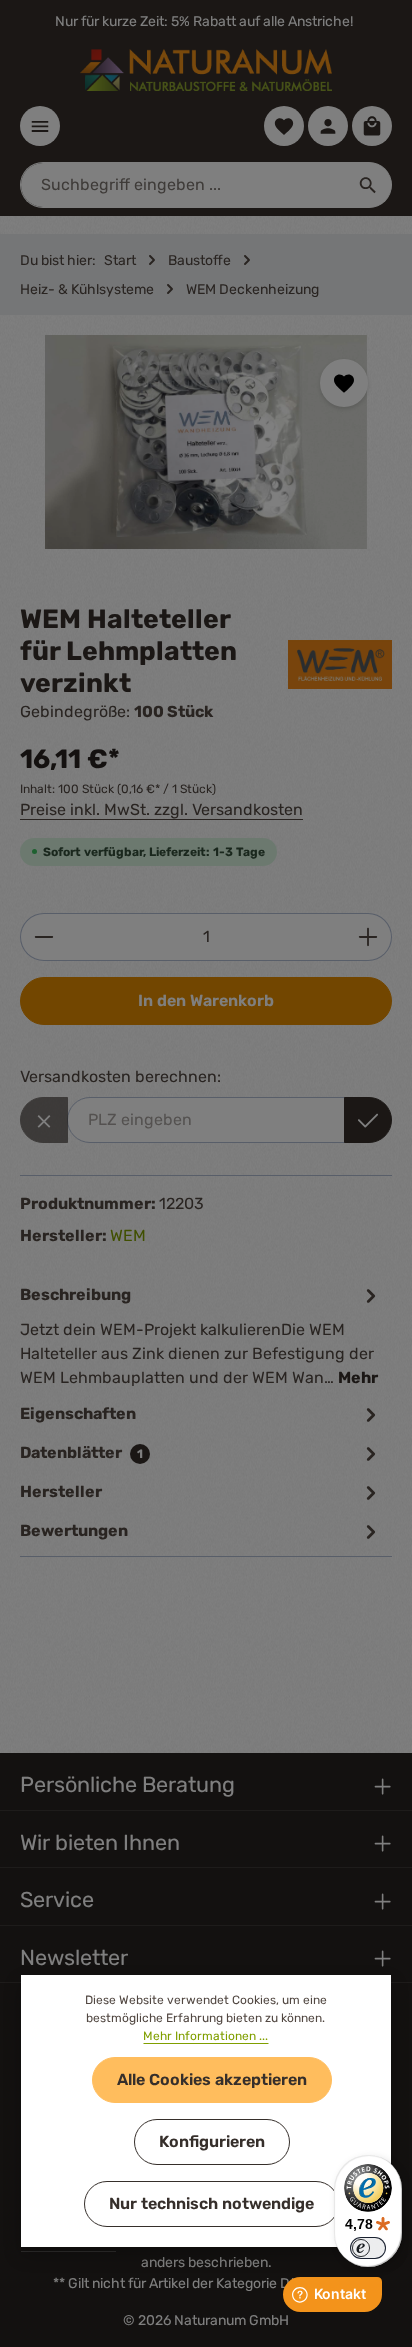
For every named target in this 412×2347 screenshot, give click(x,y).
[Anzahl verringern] (43, 937)
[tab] (201, 1335)
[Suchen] (368, 185)
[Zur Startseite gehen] (206, 70)
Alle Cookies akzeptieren (212, 2079)
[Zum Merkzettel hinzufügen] (344, 383)
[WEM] (340, 664)
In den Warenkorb (206, 1000)
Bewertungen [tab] (74, 1530)
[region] (206, 459)
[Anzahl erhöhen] (368, 937)
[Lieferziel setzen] (368, 1120)
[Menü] (40, 126)
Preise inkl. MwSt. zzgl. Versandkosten (161, 809)
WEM (128, 1235)
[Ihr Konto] (328, 126)
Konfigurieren (212, 2141)
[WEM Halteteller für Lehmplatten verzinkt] (206, 442)
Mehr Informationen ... (205, 2036)
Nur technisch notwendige (211, 2203)
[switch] (368, 2248)
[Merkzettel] (284, 126)
